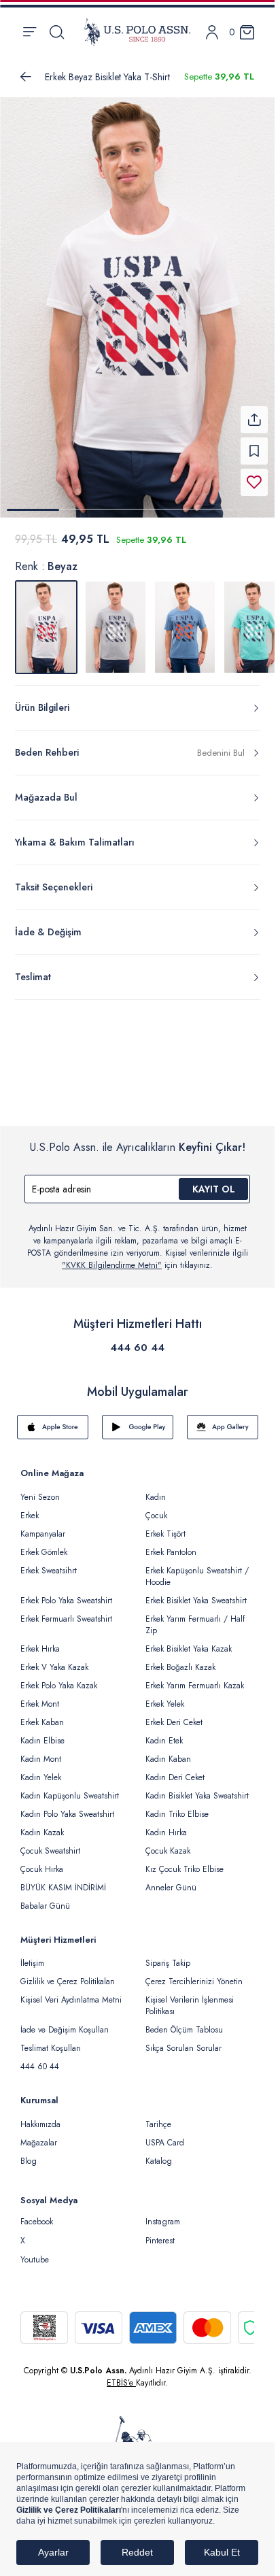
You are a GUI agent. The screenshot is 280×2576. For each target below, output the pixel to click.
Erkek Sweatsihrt (49, 1562)
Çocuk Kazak (168, 1843)
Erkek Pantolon (171, 1544)
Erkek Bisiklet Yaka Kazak (189, 1641)
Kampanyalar (43, 1526)
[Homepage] (137, 32)
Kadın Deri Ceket (175, 1769)
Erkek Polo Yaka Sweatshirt (66, 1592)
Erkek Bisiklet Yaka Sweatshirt (196, 1592)
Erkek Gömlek (44, 1544)
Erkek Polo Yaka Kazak (59, 1677)
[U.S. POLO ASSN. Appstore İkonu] (53, 1419)
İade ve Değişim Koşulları (65, 2022)
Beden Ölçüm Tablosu (184, 2022)
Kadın (156, 1489)
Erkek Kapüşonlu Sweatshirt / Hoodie (197, 1568)
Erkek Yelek (165, 1696)
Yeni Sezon (40, 1489)
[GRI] (116, 619)
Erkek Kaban (42, 1714)
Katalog (159, 2153)
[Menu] (30, 32)
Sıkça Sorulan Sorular (183, 2040)
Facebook (37, 2213)
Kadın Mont (41, 1751)
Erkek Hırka (40, 1641)
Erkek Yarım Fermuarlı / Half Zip (195, 1617)
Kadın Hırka (166, 1824)
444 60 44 (137, 1339)
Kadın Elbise (42, 1733)
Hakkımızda (40, 2116)
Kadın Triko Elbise (177, 1806)
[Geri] (26, 77)
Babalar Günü (45, 1898)
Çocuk (156, 1507)
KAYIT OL (214, 1181)
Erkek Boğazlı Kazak (180, 1659)
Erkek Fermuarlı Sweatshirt (66, 1611)
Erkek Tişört (165, 1526)
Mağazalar (39, 2135)
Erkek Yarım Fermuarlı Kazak (195, 1677)
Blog (29, 2153)
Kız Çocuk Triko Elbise (185, 1861)
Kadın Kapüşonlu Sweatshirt (70, 1788)
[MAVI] (185, 619)
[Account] (212, 32)
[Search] (57, 32)
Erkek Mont (40, 1696)
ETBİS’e (121, 2375)
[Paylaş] (254, 412)
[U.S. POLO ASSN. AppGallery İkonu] (223, 1419)
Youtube (35, 2252)
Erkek (30, 1507)
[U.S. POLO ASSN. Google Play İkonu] (138, 1419)
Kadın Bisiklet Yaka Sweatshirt (197, 1788)
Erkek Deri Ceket (174, 1714)
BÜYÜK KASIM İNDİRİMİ (63, 1879)
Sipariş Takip (168, 1955)
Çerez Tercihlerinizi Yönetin (194, 1973)
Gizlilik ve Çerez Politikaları (68, 1973)
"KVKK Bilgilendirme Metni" (112, 1257)
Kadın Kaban (168, 1751)
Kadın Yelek (41, 1769)
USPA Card (165, 2135)
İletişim (32, 1955)
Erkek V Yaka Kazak (54, 1659)
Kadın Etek (164, 1733)
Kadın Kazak (42, 1824)
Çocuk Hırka (42, 1861)
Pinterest (160, 2232)
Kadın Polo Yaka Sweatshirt (67, 1806)
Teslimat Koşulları (51, 2040)
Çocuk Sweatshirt (50, 1843)
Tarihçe (158, 2116)
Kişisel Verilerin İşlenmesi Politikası (190, 1997)
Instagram (163, 2213)
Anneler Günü (171, 1879)
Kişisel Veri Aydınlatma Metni (71, 1992)
